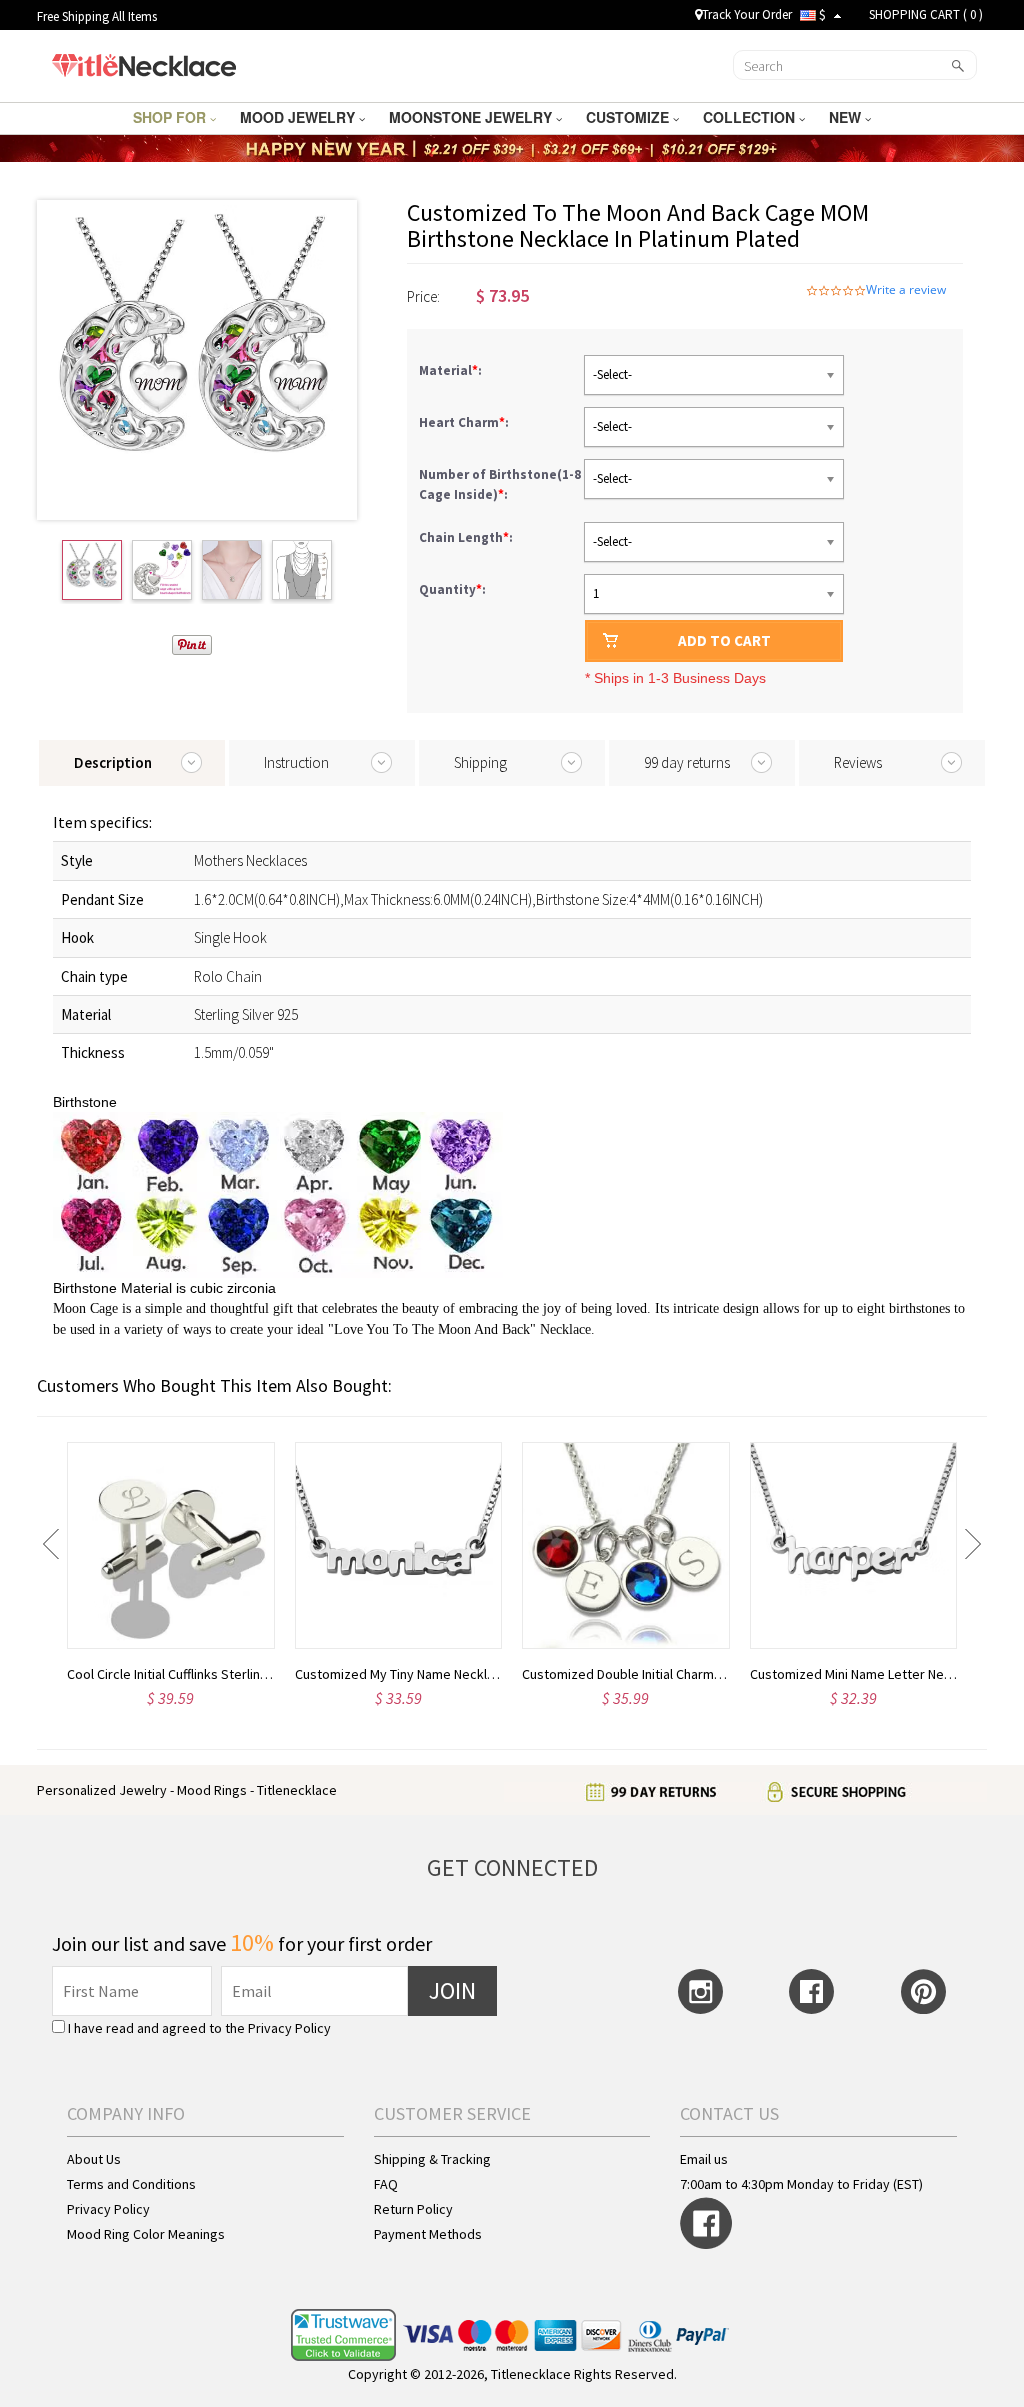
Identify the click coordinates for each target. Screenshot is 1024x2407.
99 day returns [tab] (687, 762)
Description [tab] (113, 762)
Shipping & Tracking (432, 2159)
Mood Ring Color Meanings (146, 2234)
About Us (94, 2159)
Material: (452, 370)
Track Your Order (747, 14)
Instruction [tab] (296, 762)
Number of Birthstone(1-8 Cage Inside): (500, 484)
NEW (847, 117)
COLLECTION (751, 117)
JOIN (452, 1990)
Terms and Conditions (131, 2184)
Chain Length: (467, 537)
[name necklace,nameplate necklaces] (143, 63)
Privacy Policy (289, 2028)
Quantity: (452, 589)
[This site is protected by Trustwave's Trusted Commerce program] (343, 2335)
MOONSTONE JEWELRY (472, 117)
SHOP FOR (171, 117)
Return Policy (413, 2209)
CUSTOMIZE (629, 117)
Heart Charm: (465, 422)
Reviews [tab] (858, 762)
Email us (704, 2159)
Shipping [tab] (480, 762)
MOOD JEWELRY (299, 117)
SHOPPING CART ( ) (926, 14)
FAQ (386, 2184)
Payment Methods (428, 2234)
